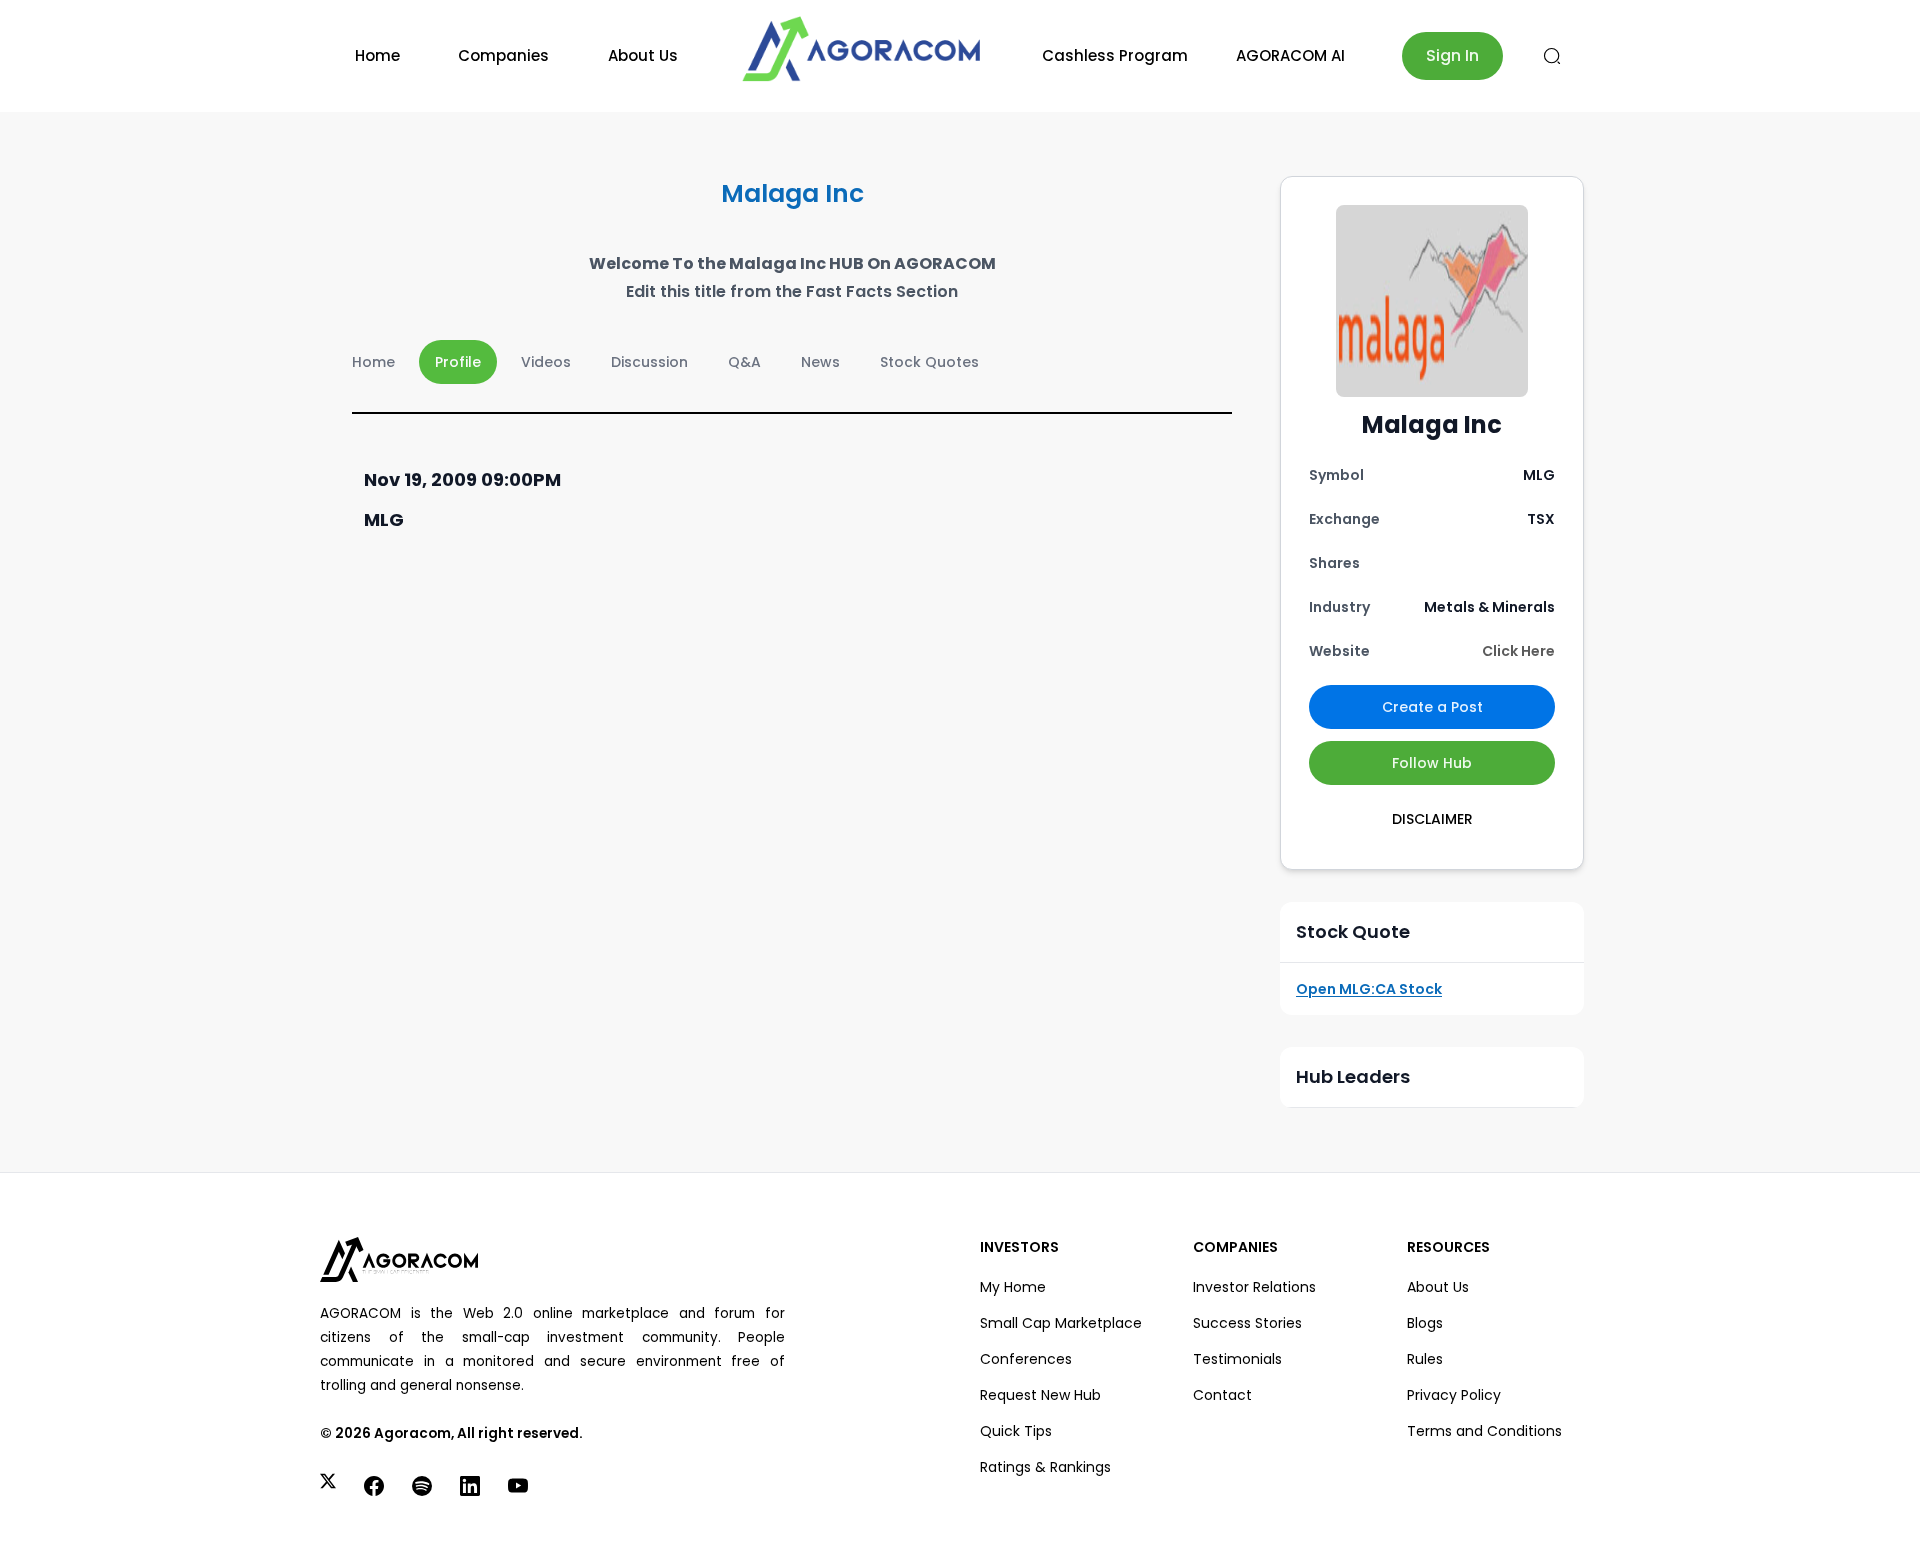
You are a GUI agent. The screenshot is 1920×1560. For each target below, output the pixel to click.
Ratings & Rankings (1045, 1467)
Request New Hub (1040, 1395)
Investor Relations (1254, 1287)
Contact (1222, 1395)
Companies (503, 55)
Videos (546, 362)
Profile (458, 362)
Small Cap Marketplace (1061, 1323)
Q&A (744, 362)
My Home (1013, 1287)
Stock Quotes (929, 362)
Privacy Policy (1454, 1395)
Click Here (1518, 651)
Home (377, 55)
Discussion (649, 362)
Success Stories (1247, 1323)
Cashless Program (1115, 55)
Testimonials (1237, 1359)
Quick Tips (1016, 1431)
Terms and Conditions (1484, 1431)
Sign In (1452, 55)
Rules (1425, 1359)
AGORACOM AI (1290, 55)
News (820, 362)
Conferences (1026, 1359)
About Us (643, 55)
